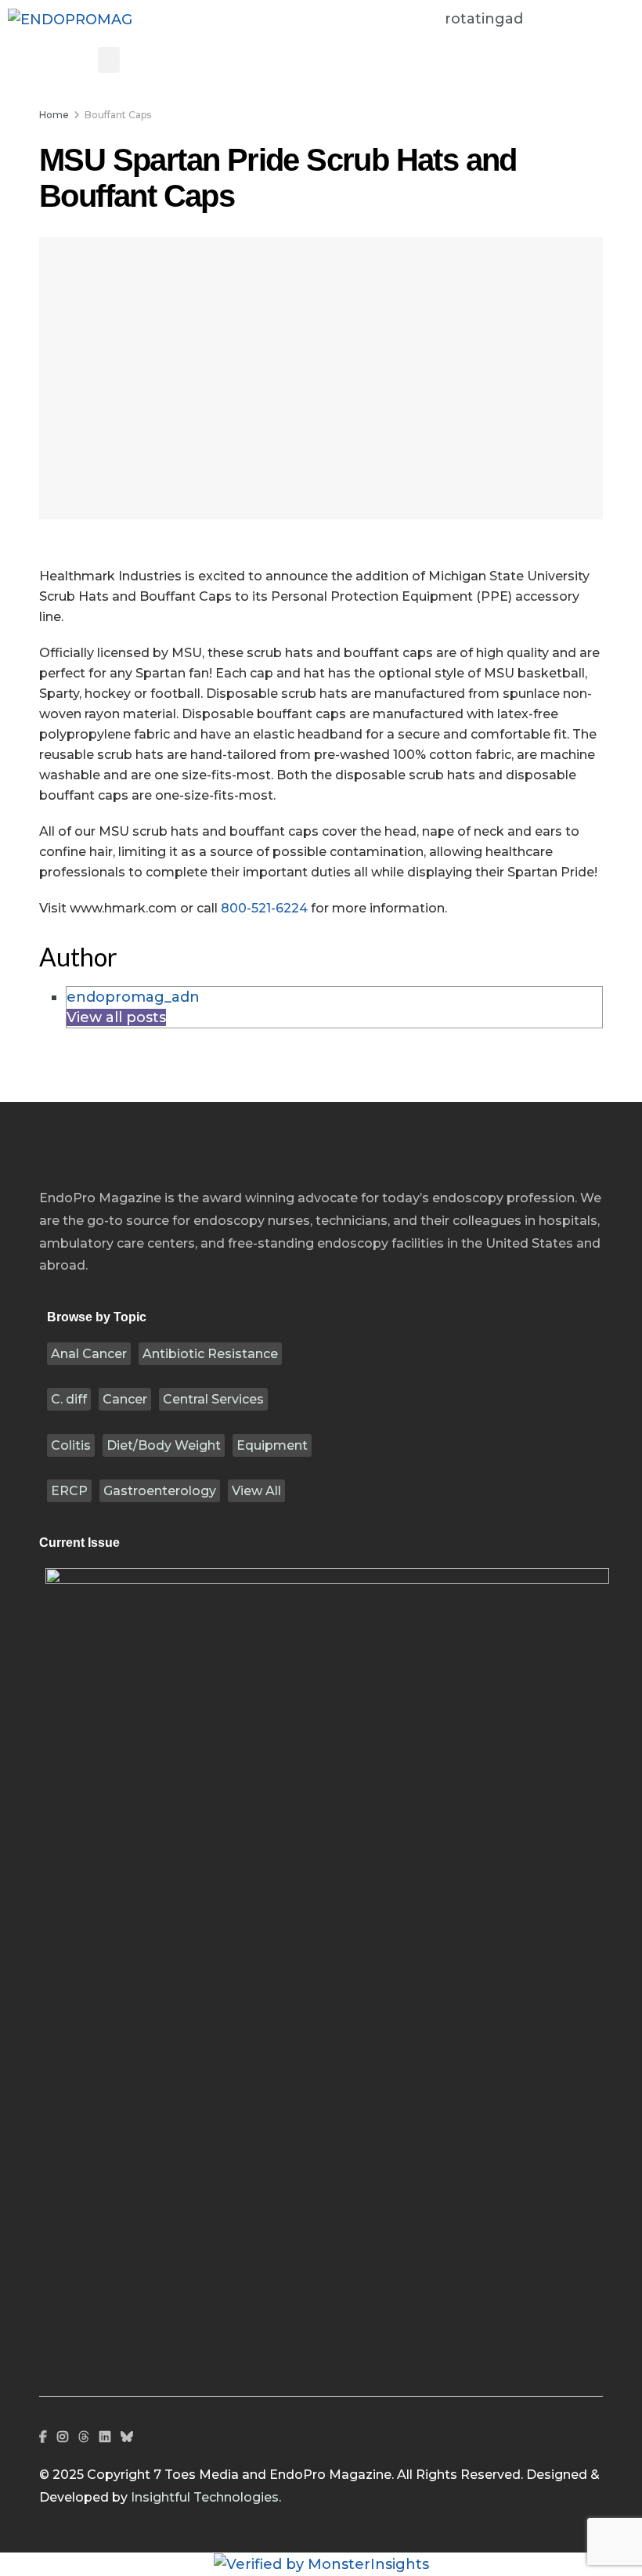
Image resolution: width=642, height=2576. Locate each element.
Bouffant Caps (118, 115)
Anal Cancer (89, 1354)
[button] (109, 60)
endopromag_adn (133, 997)
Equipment (272, 1445)
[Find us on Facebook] (43, 2437)
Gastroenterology (160, 1491)
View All (256, 1491)
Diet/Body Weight (164, 1445)
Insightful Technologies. (206, 2497)
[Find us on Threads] (84, 2438)
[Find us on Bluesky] (127, 2438)
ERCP (69, 1491)
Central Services (213, 1399)
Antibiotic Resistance (210, 1354)
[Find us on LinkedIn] (105, 2437)
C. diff (69, 1399)
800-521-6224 (264, 908)
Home (54, 115)
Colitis (71, 1445)
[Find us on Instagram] (63, 2437)
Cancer (125, 1399)
